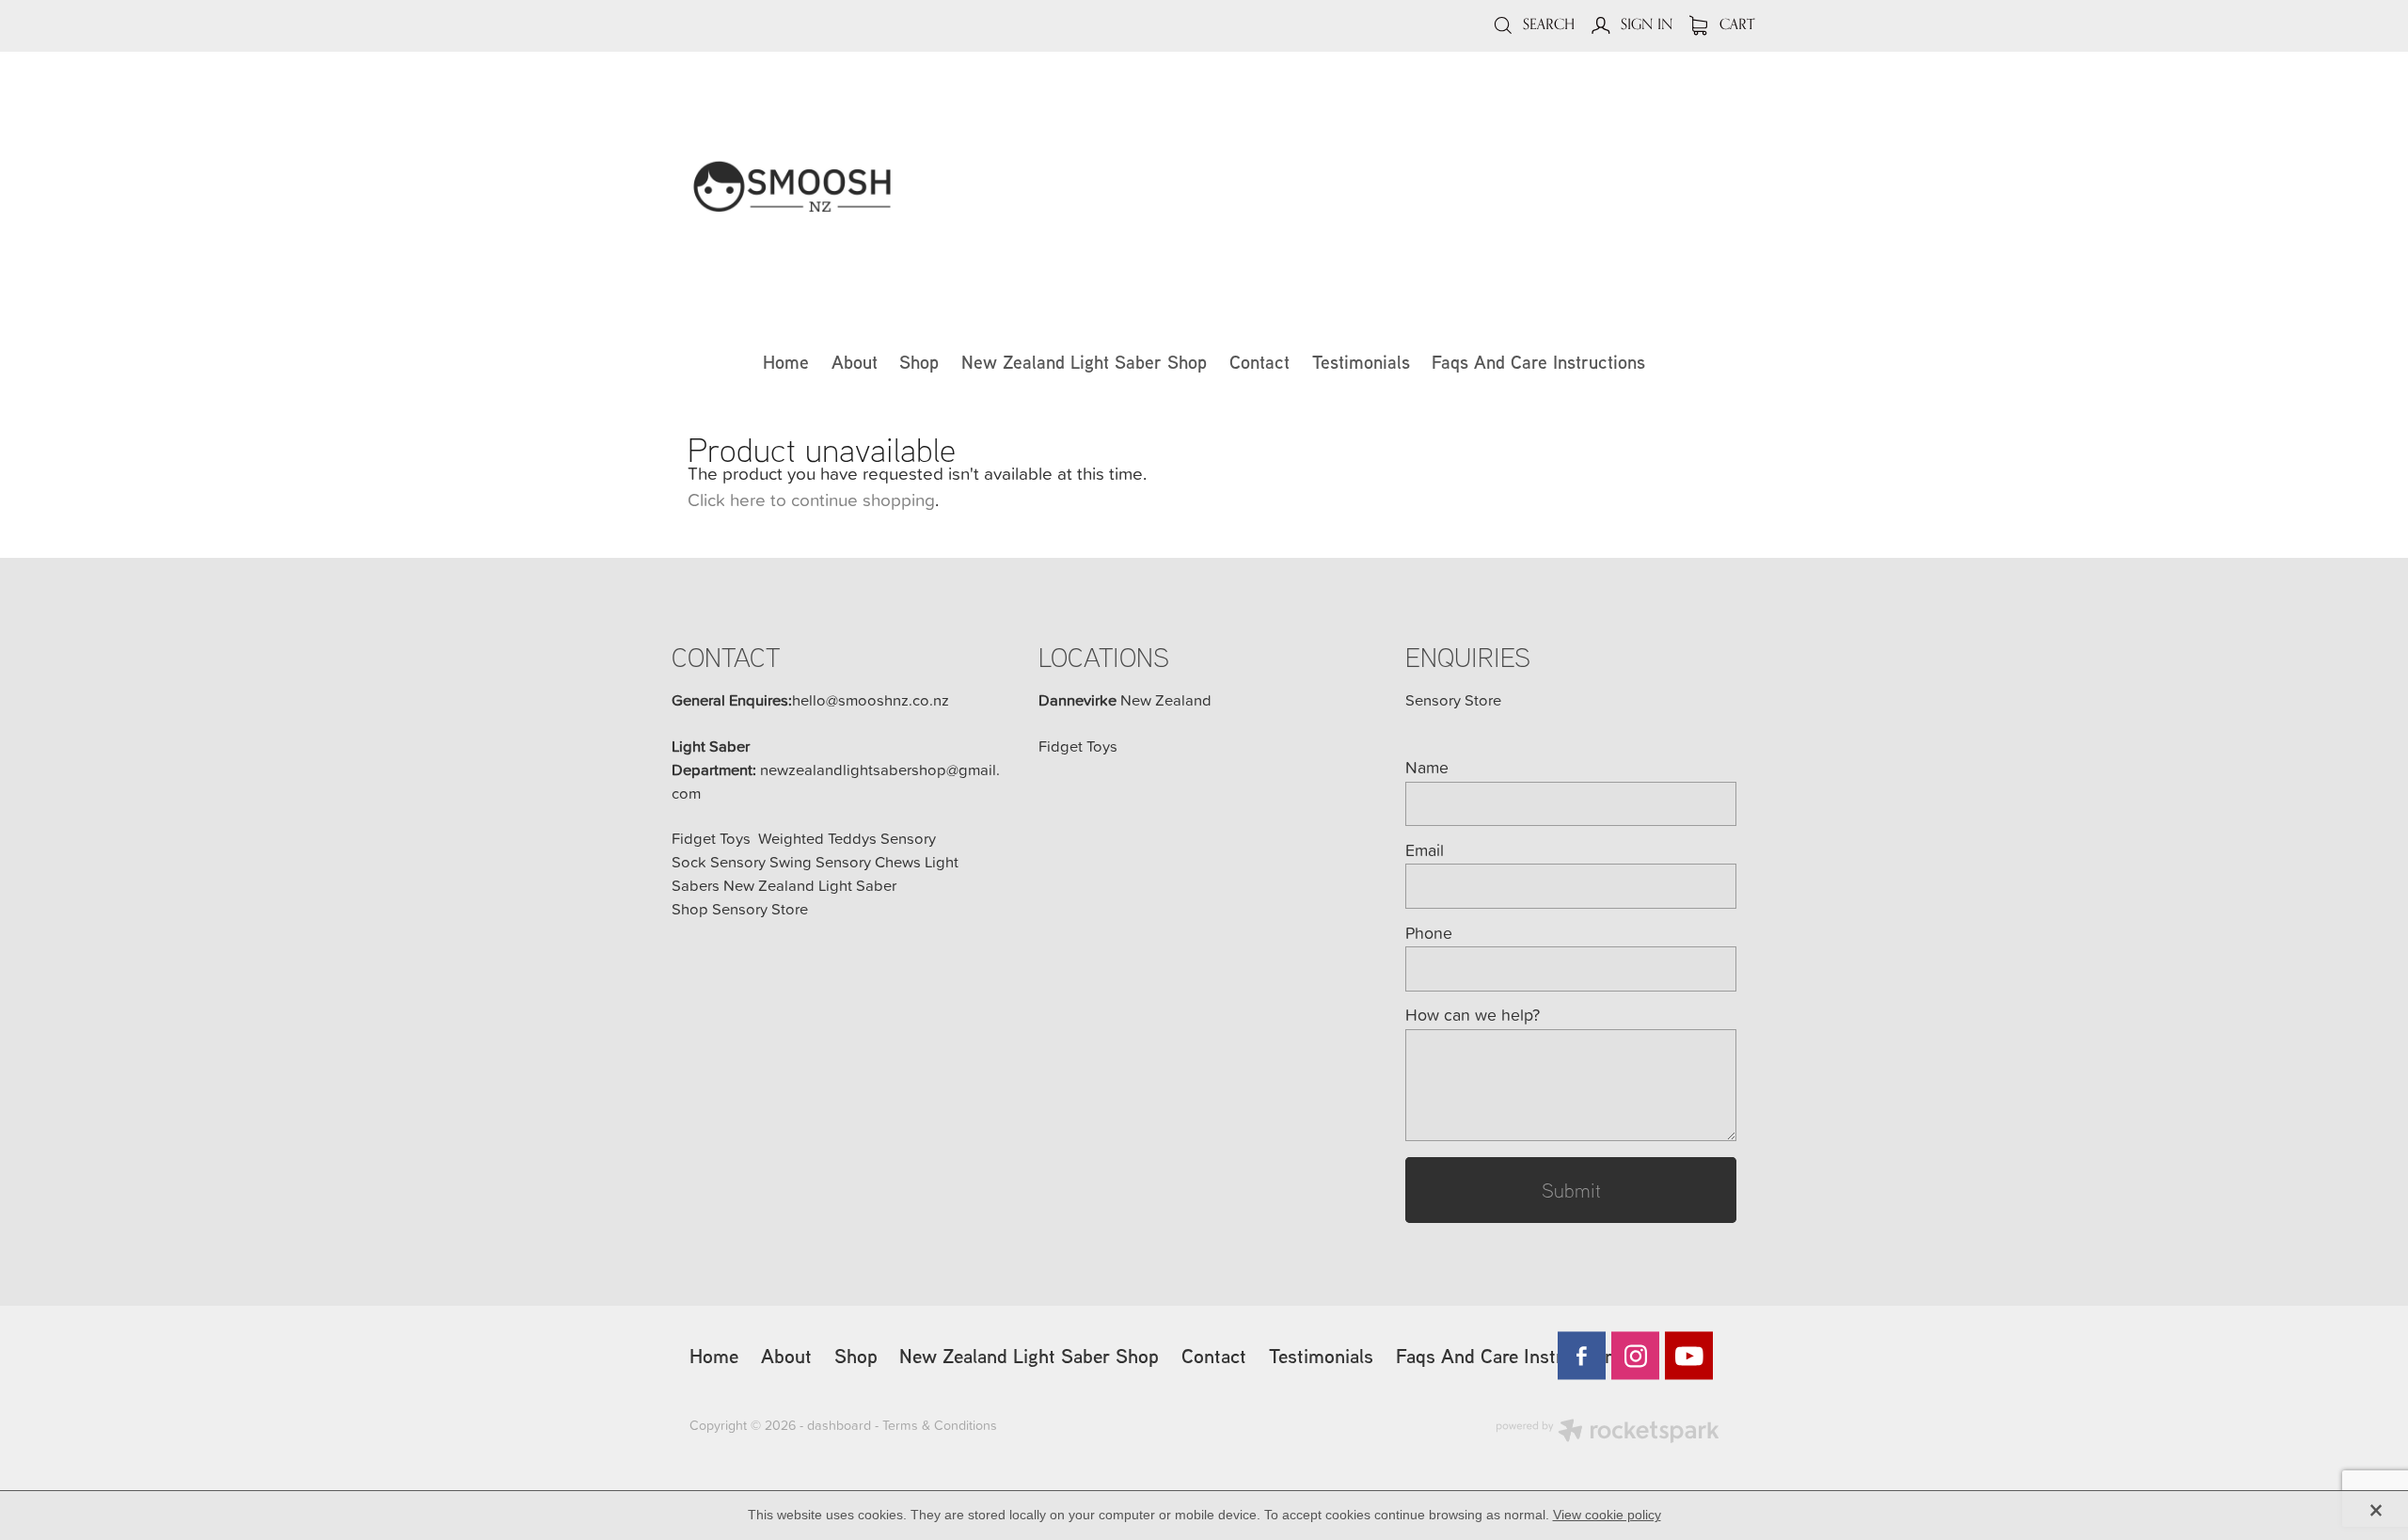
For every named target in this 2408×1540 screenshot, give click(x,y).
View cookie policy (1607, 1515)
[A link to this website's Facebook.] (1582, 1356)
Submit (1571, 1190)
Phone (1429, 933)
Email (1425, 850)
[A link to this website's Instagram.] (1635, 1356)
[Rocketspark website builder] (1608, 1433)
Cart (1735, 24)
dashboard (839, 1425)
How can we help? (1473, 1015)
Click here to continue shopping (811, 499)
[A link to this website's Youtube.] (1689, 1356)
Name (1427, 768)
